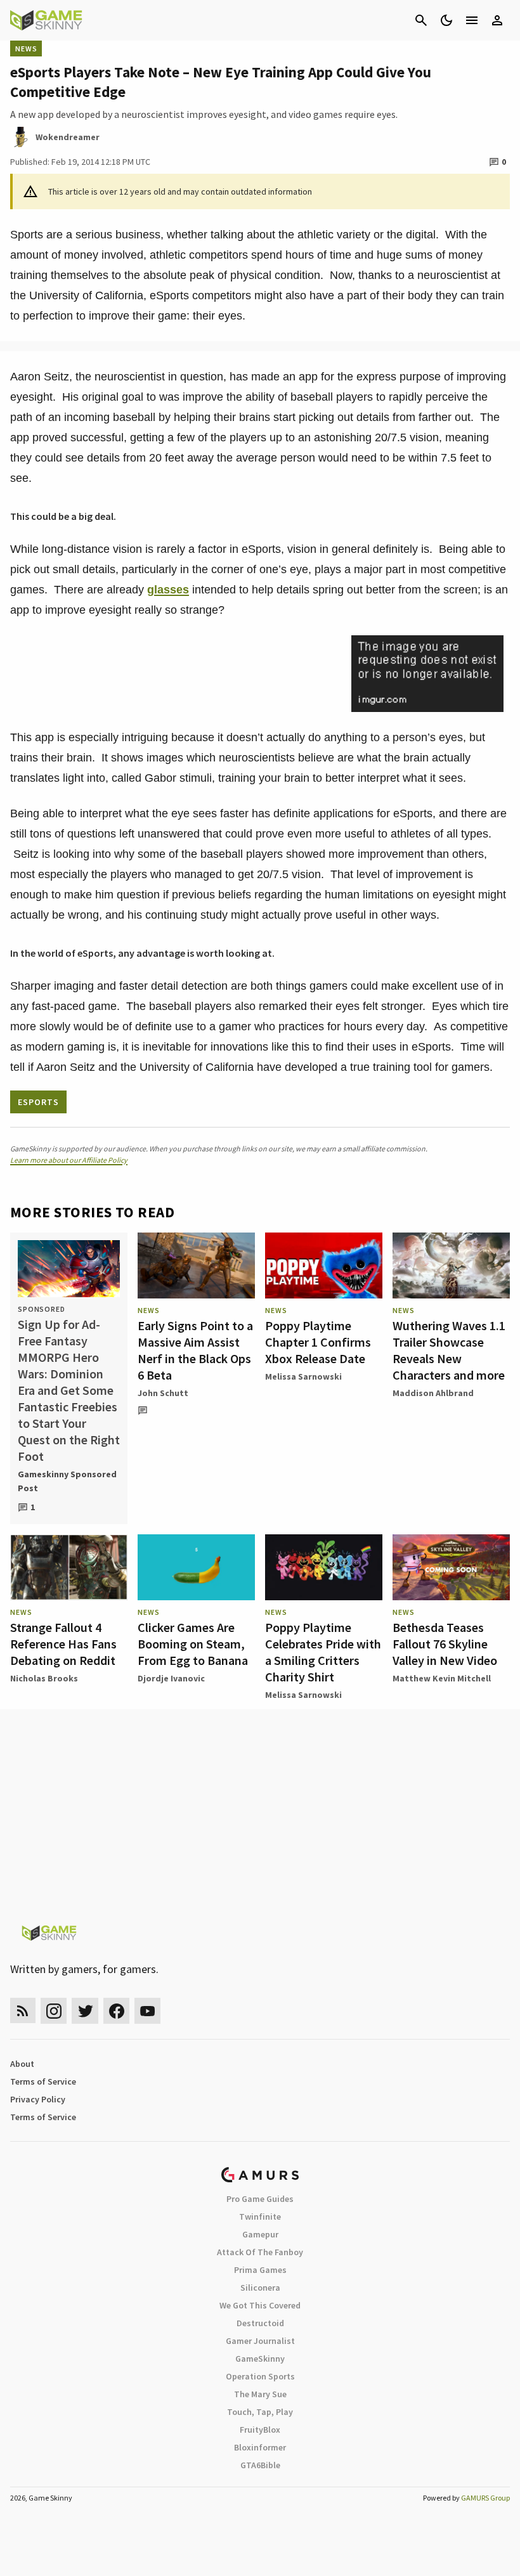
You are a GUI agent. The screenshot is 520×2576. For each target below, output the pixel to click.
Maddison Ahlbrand (433, 1393)
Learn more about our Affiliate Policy (69, 1160)
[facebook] (116, 2011)
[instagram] (54, 2011)
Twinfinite (260, 2217)
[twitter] (85, 2011)
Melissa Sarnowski (303, 1376)
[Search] (421, 20)
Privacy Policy (38, 2099)
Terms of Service (43, 2081)
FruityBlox (260, 2430)
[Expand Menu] (472, 20)
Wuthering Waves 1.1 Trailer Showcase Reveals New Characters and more (449, 1350)
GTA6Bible (260, 2465)
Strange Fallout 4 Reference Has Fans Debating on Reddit (63, 1644)
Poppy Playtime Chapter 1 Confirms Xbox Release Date (318, 1342)
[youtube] (148, 2011)
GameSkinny (260, 2359)
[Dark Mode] (446, 20)
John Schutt (163, 1393)
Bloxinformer (260, 2447)
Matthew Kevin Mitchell (442, 1678)
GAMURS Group (485, 2498)
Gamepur (260, 2234)
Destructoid (260, 2323)
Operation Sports (260, 2376)
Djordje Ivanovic (171, 1678)
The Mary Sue (260, 2394)
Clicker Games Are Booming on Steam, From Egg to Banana (193, 1644)
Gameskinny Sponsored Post (67, 1481)
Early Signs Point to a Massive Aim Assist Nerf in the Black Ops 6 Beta (195, 1350)
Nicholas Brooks (44, 1678)
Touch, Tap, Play (260, 2412)
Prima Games (260, 2270)
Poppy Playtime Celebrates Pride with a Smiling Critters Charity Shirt (323, 1652)
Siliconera (260, 2288)
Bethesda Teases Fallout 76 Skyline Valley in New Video (445, 1644)
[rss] (23, 2011)
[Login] (497, 20)
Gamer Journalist (260, 2341)
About (22, 2064)
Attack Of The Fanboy (260, 2252)
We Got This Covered (260, 2305)
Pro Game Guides (260, 2199)
